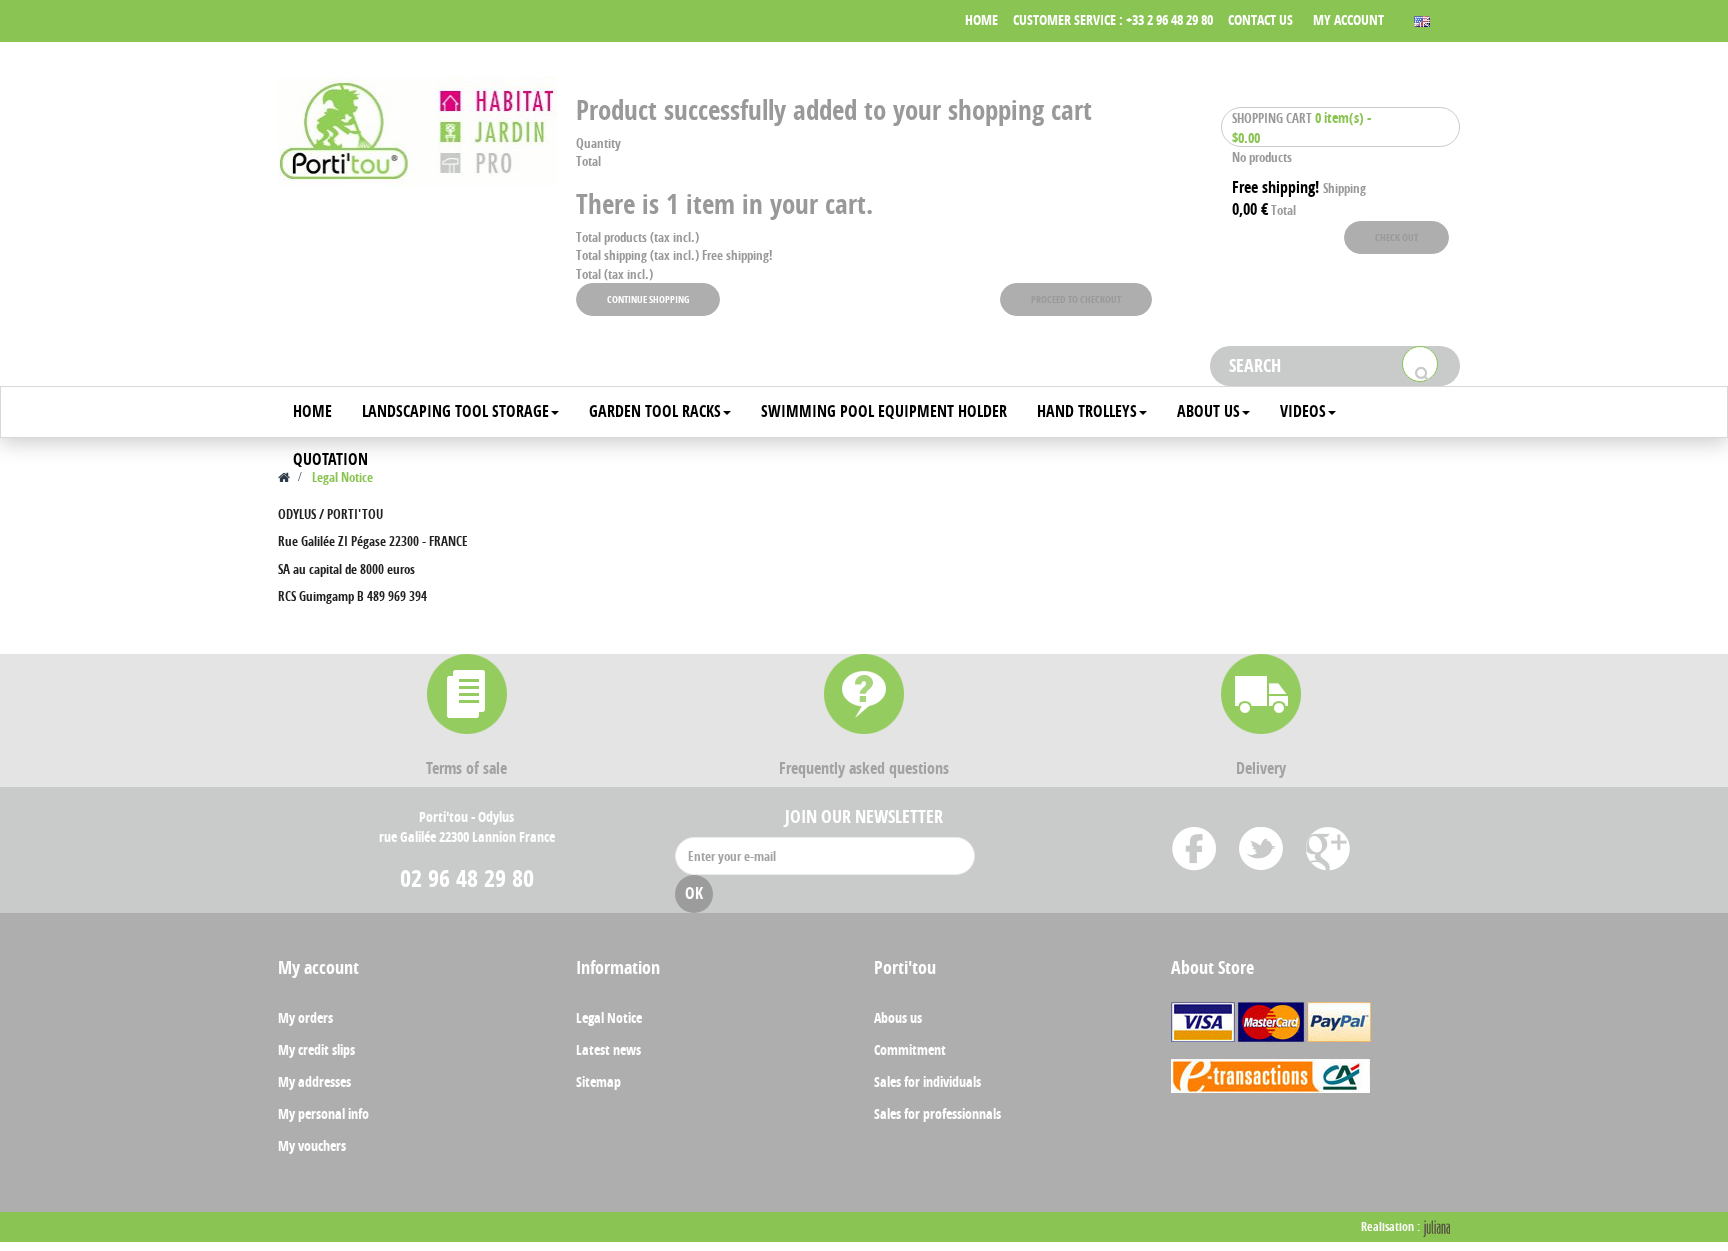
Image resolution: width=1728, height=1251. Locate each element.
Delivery (1261, 768)
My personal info (323, 1113)
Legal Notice (609, 1017)
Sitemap (598, 1081)
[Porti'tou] (417, 132)
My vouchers (312, 1145)
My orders (305, 1017)
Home (981, 19)
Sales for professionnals (937, 1113)
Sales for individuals (927, 1081)
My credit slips (316, 1049)
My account (1348, 19)
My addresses (314, 1081)
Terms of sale (466, 768)
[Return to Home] (284, 477)
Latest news (608, 1049)
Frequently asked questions (864, 768)
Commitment (910, 1049)
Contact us (1260, 19)
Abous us (898, 1017)
